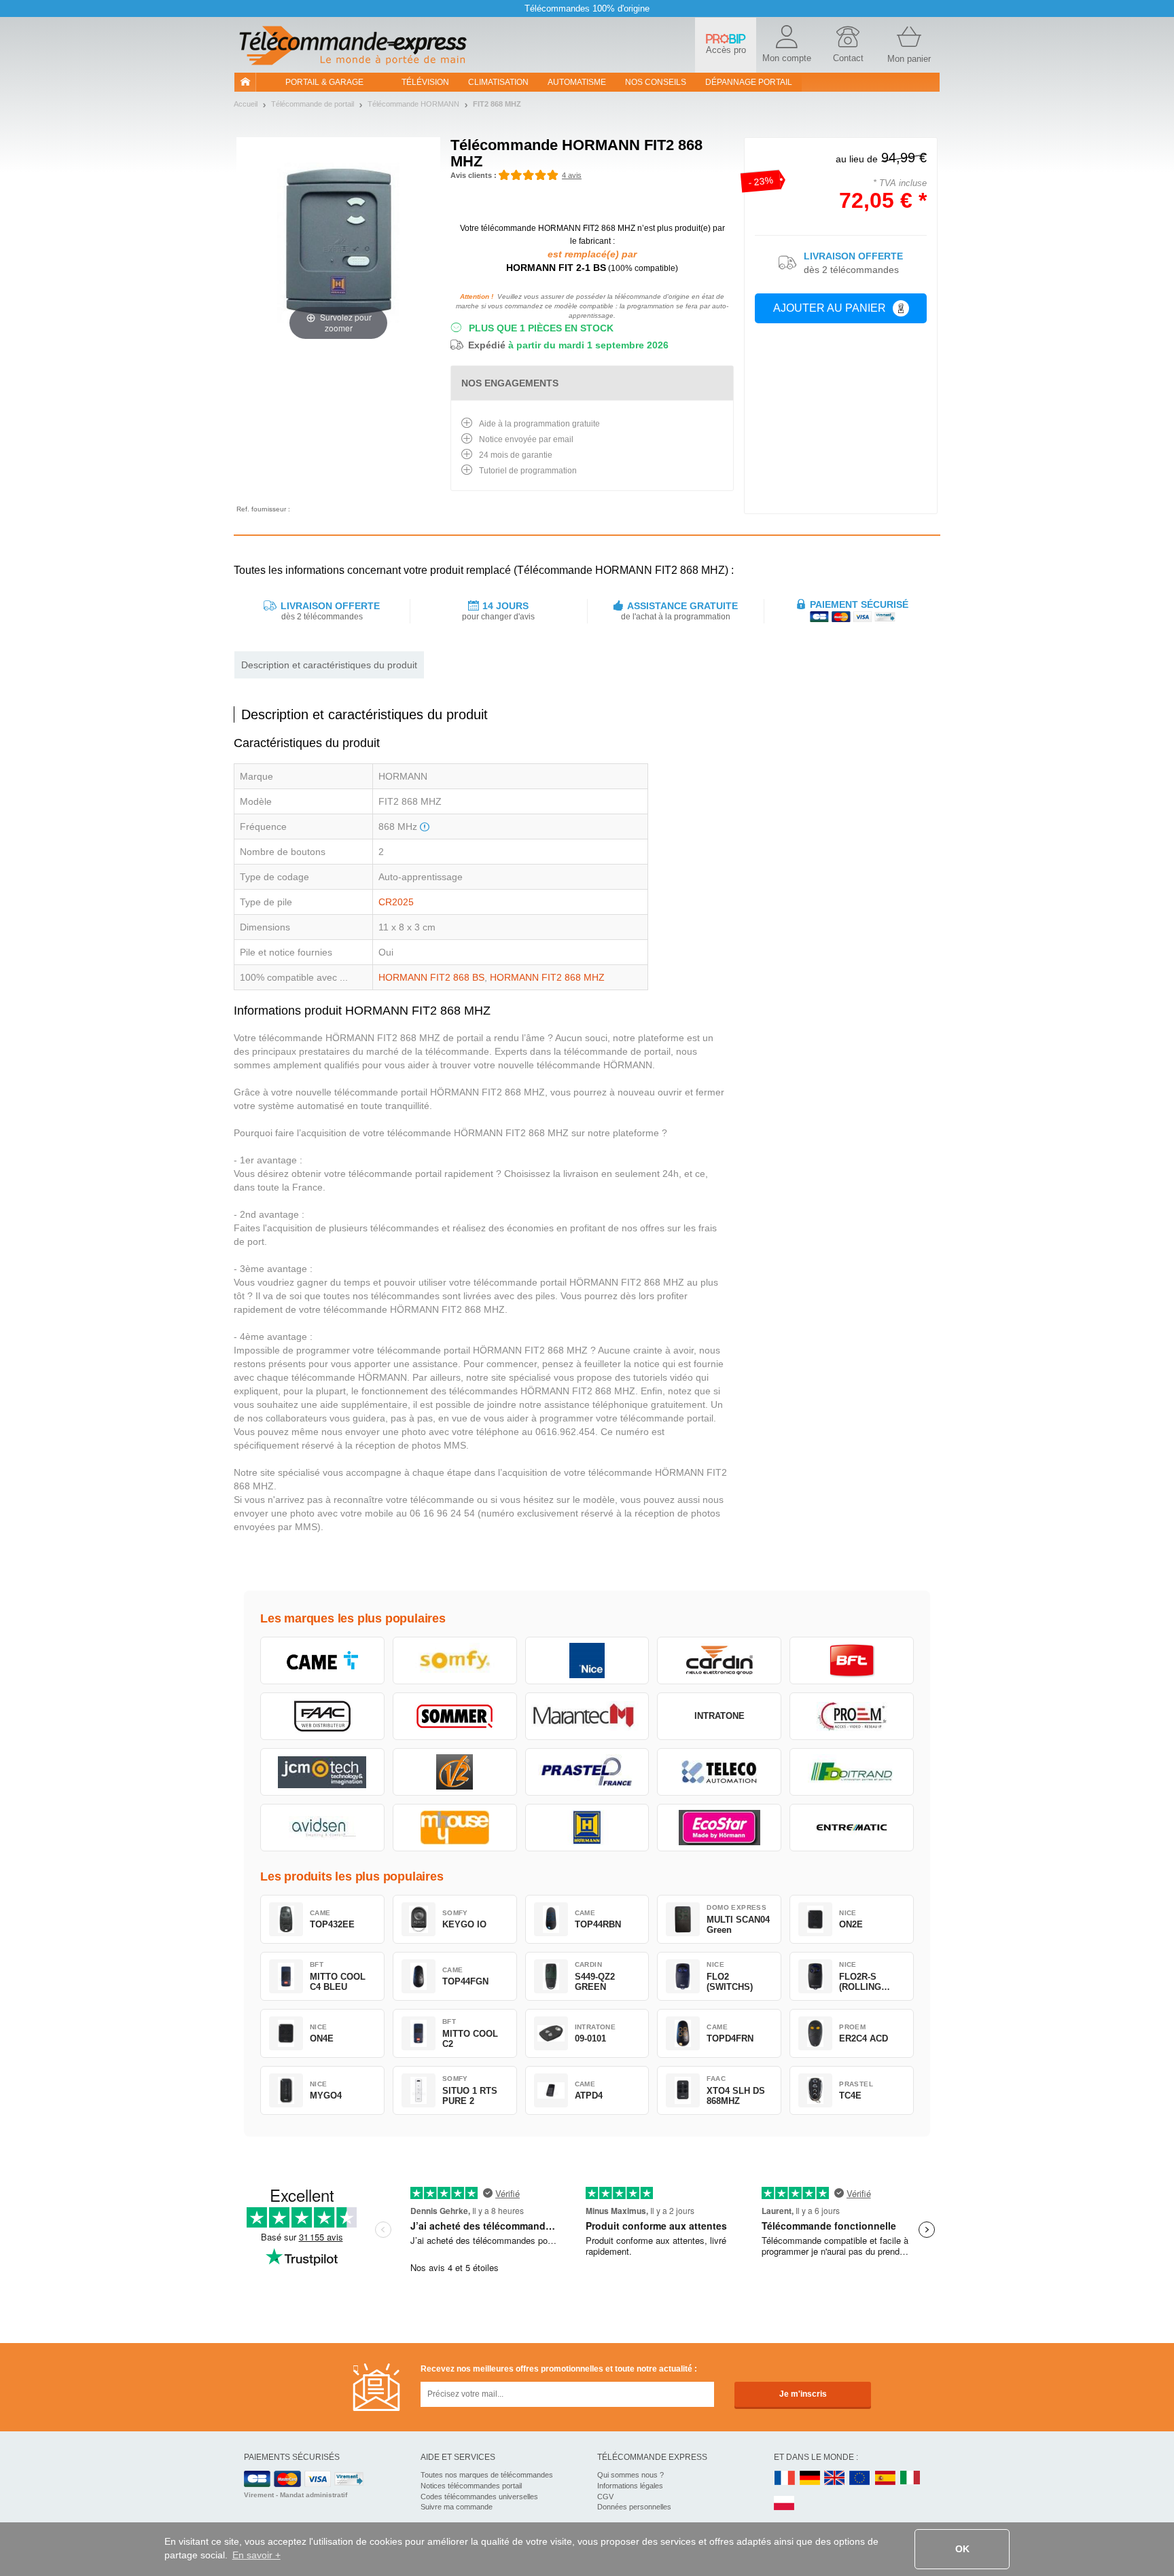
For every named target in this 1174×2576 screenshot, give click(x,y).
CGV (605, 2497)
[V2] (455, 1772)
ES (885, 2479)
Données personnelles (634, 2507)
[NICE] (587, 1661)
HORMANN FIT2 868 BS (431, 977)
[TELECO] (719, 1772)
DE (810, 2479)
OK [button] (962, 2549)
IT (910, 2479)
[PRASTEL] (587, 1772)
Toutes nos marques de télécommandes (487, 2475)
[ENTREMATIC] (852, 1828)
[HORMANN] (587, 1828)
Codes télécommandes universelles (479, 2497)
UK (835, 2479)
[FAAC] (322, 1716)
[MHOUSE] (455, 1828)
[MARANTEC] (587, 1716)
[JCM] (322, 1772)
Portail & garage (324, 82)
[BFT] (852, 1661)
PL (785, 2504)
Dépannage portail (749, 82)
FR (785, 2479)
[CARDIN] (719, 1661)
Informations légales (630, 2486)
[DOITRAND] (852, 1772)
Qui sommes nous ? (630, 2475)
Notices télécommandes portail (471, 2486)
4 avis (572, 175)
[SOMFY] (455, 1661)
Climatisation (498, 82)
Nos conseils (656, 82)
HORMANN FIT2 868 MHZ (547, 977)
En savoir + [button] (256, 2555)
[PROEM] (852, 1716)
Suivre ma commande (457, 2507)
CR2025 (396, 902)
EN (860, 2479)
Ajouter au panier (830, 308)
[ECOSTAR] (719, 1828)
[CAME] (322, 1661)
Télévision (425, 82)
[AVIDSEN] (322, 1828)
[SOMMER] (455, 1716)
